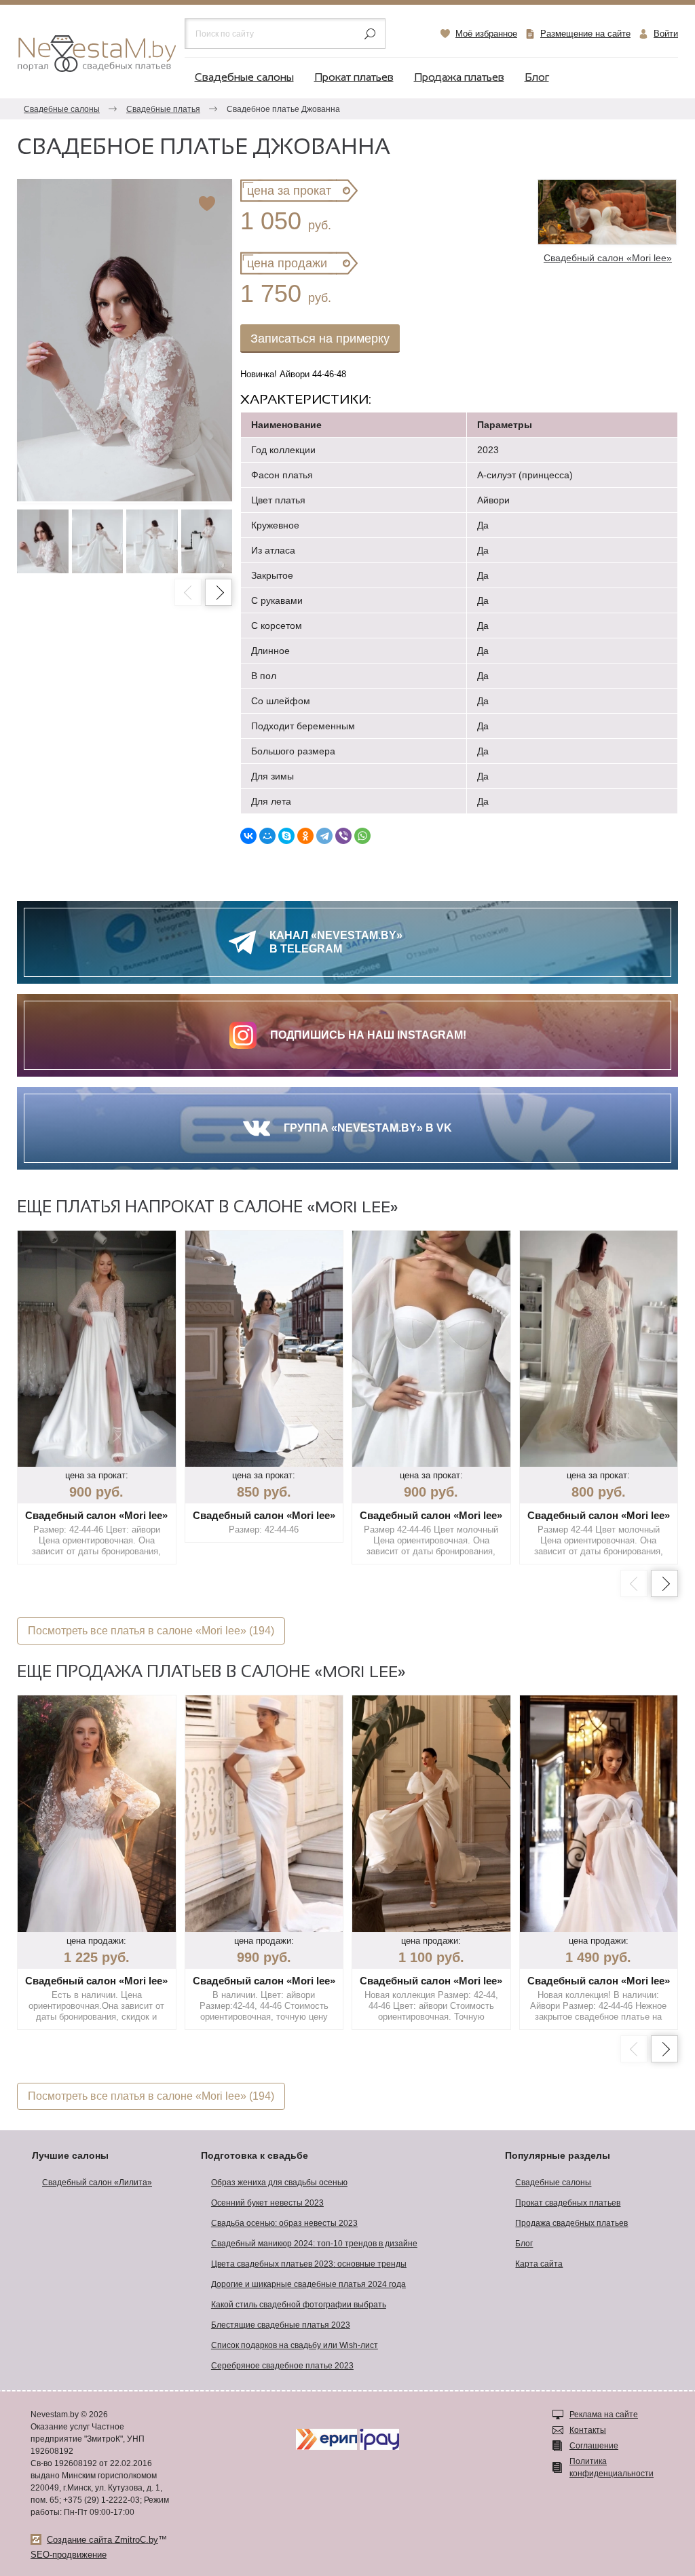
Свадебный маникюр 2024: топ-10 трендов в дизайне (314, 2244)
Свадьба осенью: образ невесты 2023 (284, 2223)
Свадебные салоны (244, 78)
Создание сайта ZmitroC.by (102, 2540)
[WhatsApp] (362, 836)
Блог (537, 78)
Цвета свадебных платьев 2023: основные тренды (309, 2264)
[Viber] (343, 836)
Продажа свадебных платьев (571, 2223)
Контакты (588, 2430)
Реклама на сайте (604, 2415)
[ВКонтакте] (248, 836)
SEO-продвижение (69, 2555)
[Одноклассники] (305, 836)
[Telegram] (324, 836)
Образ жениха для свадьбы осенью (279, 2183)
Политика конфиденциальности (612, 2467)
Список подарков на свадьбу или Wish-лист (295, 2345)
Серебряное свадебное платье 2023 (282, 2366)
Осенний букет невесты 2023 (267, 2203)
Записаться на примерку (320, 339)
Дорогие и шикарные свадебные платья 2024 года (308, 2284)
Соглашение (594, 2446)
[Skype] (286, 836)
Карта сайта (539, 2264)
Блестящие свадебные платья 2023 (281, 2325)
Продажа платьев (459, 78)
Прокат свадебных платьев (568, 2203)
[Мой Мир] (267, 836)
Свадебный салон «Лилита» (97, 2183)
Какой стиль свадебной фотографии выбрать (299, 2305)
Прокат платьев (354, 78)
